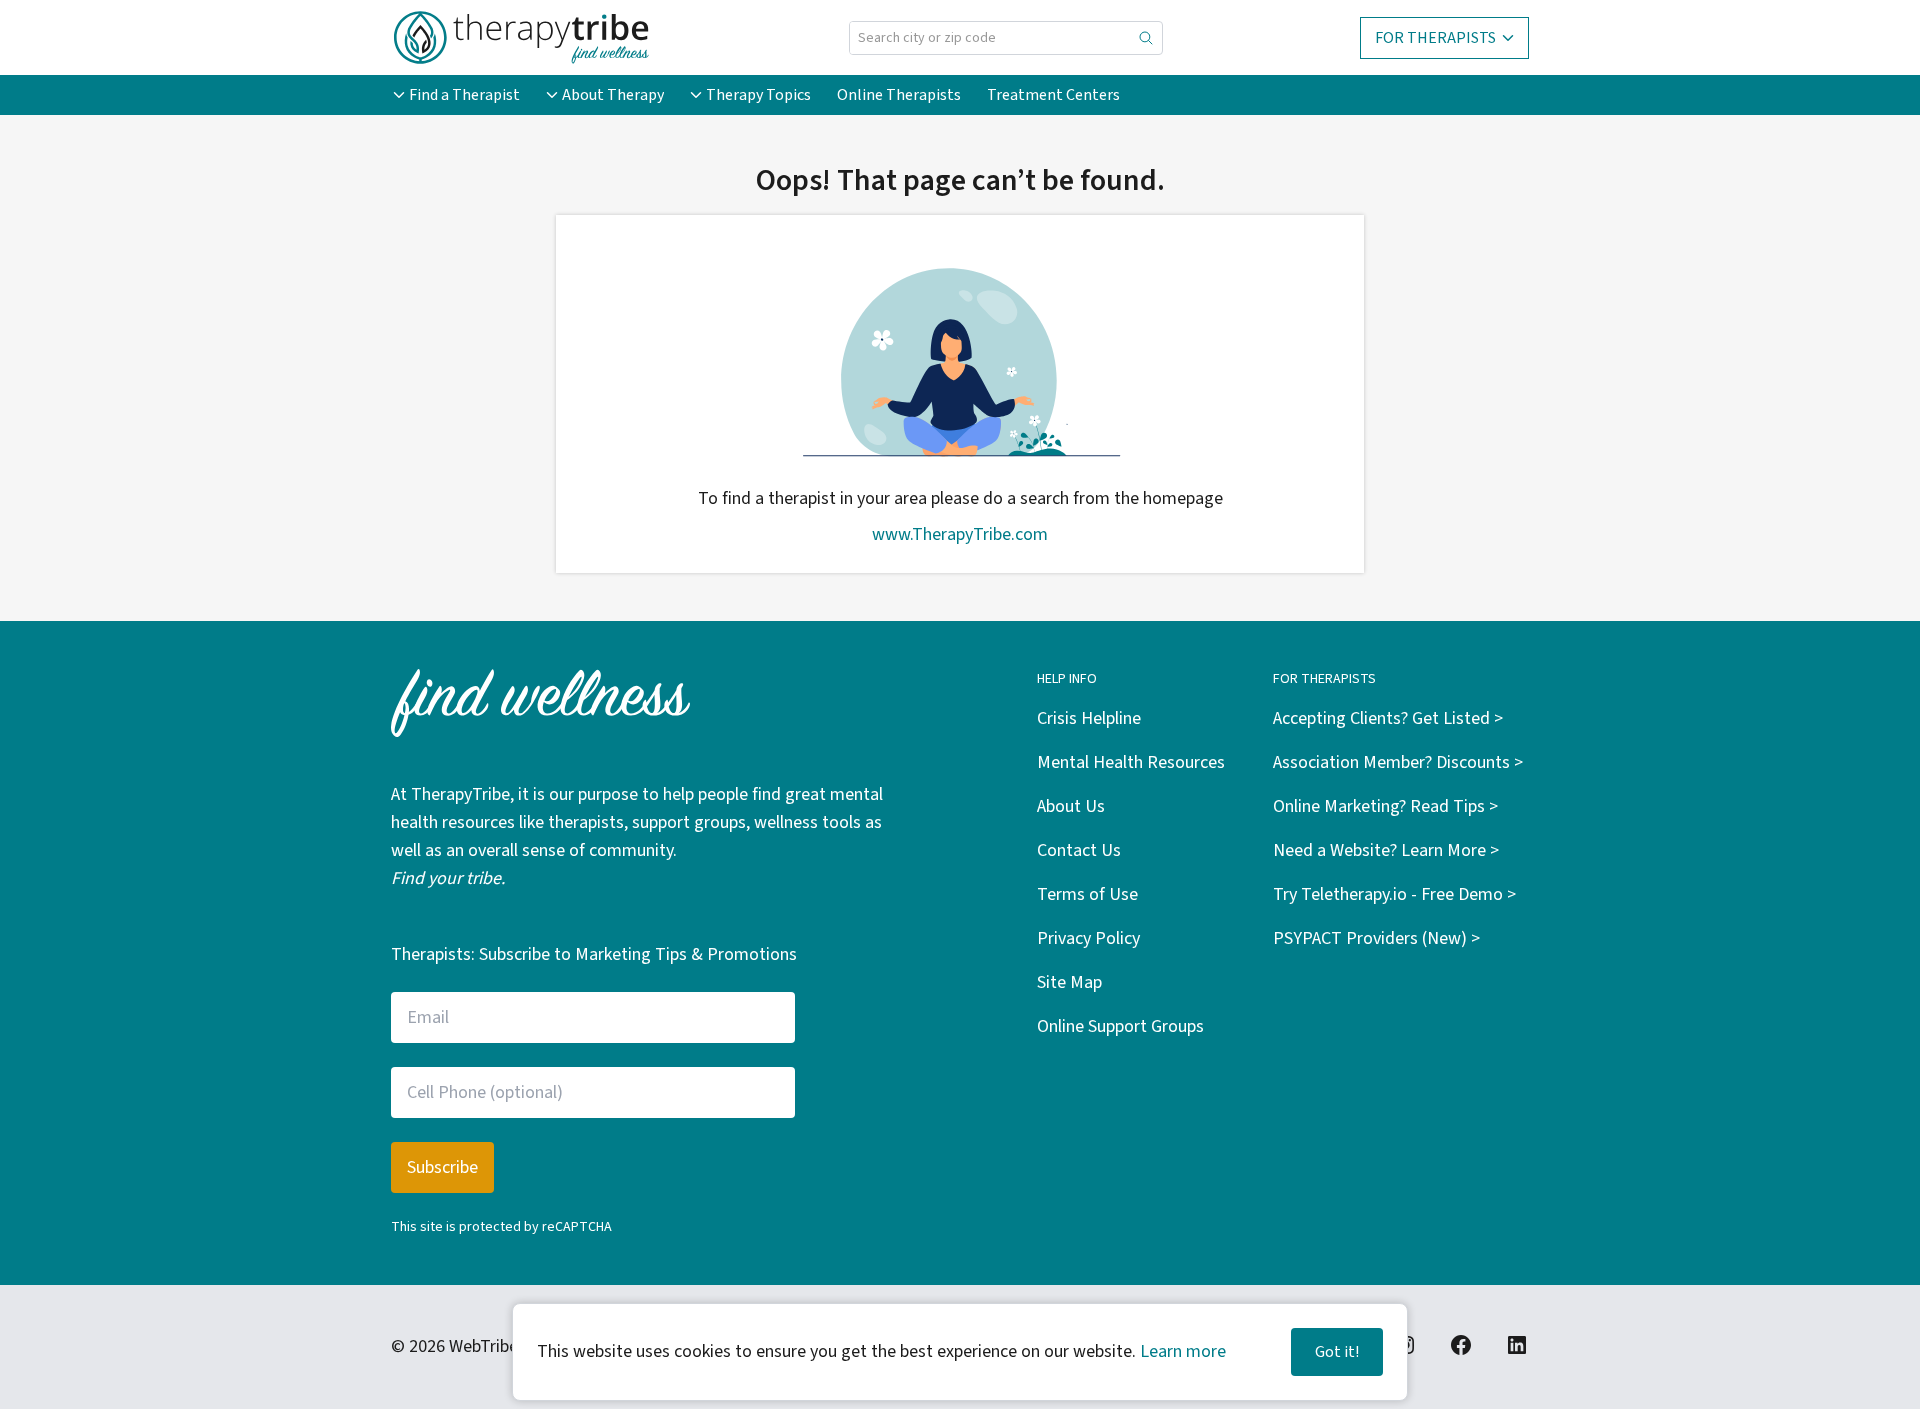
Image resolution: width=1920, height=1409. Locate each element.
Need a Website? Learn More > (1386, 850)
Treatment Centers (1053, 95)
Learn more (1183, 1351)
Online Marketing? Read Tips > (1385, 806)
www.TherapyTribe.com (960, 534)
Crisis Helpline (1089, 718)
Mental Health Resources (1131, 762)
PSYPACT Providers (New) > (1376, 938)
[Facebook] (1461, 1345)
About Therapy (613, 95)
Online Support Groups (1120, 1026)
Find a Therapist (464, 95)
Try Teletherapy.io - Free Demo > (1394, 894)
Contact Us (1079, 850)
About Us (1071, 806)
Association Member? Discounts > (1398, 762)
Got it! (1337, 1352)
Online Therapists (899, 95)
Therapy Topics (758, 95)
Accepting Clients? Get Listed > (1388, 718)
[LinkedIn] (1517, 1345)
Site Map (1069, 982)
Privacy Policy (1088, 938)
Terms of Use (1087, 894)
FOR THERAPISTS (1435, 38)
